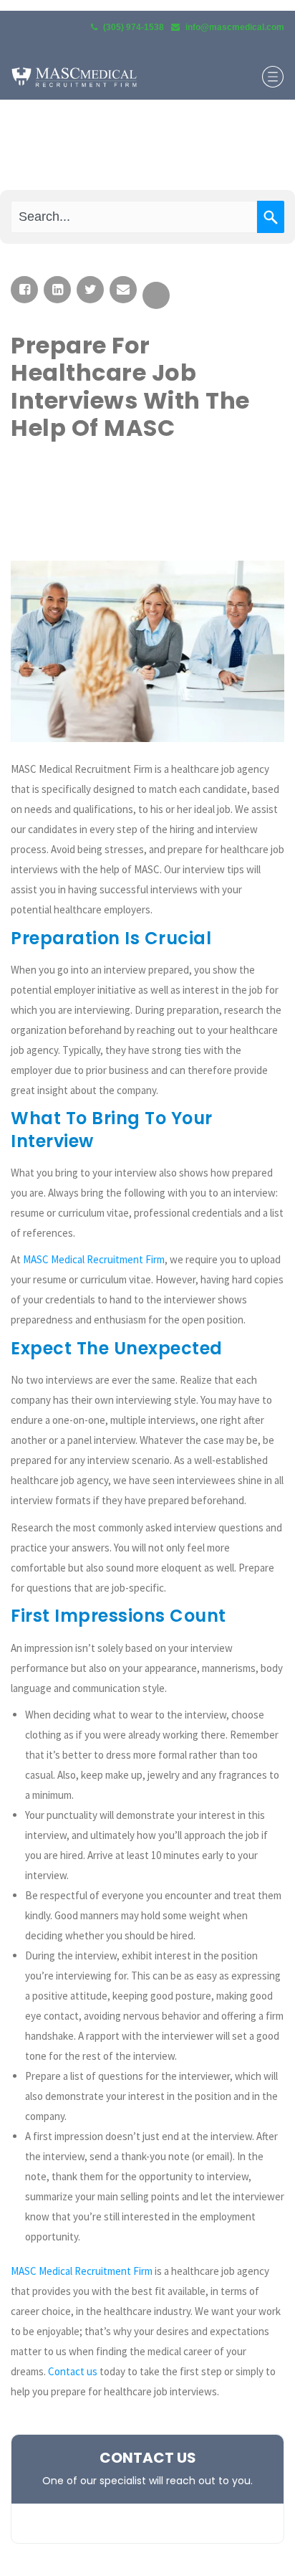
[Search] (271, 217)
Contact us (73, 2371)
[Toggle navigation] (273, 77)
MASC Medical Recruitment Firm (94, 1259)
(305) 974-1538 (134, 27)
